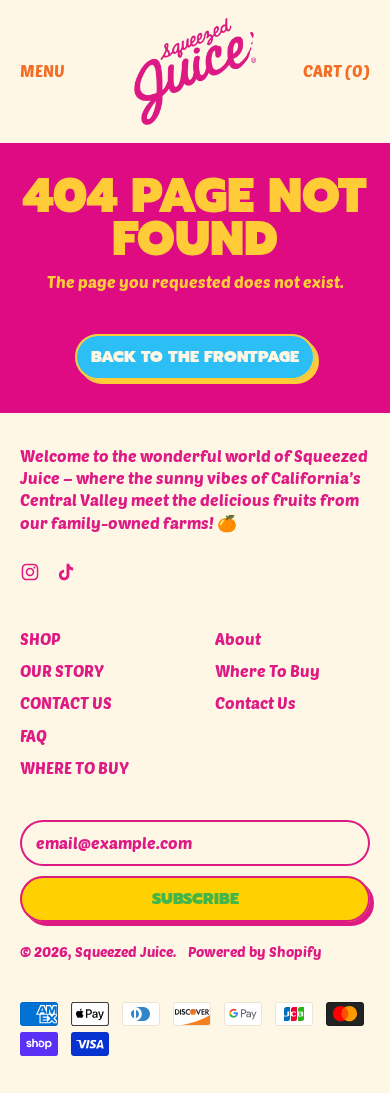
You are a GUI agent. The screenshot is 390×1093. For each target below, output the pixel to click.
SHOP (40, 638)
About (238, 638)
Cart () (336, 76)
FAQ (33, 735)
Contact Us (255, 702)
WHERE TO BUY (74, 767)
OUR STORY (62, 670)
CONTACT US (66, 702)
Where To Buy (267, 670)
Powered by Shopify (255, 951)
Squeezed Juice (124, 951)
